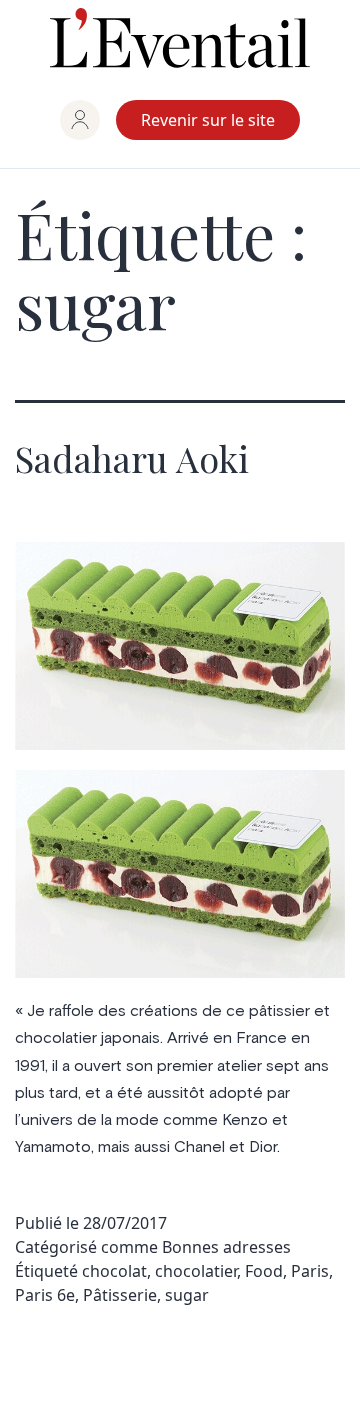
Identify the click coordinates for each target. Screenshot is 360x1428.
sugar (187, 1295)
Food (264, 1271)
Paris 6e (45, 1295)
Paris (310, 1271)
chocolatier (196, 1271)
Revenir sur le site (208, 120)
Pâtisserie (120, 1295)
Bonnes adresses (226, 1247)
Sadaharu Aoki (132, 458)
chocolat (114, 1271)
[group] (80, 120)
